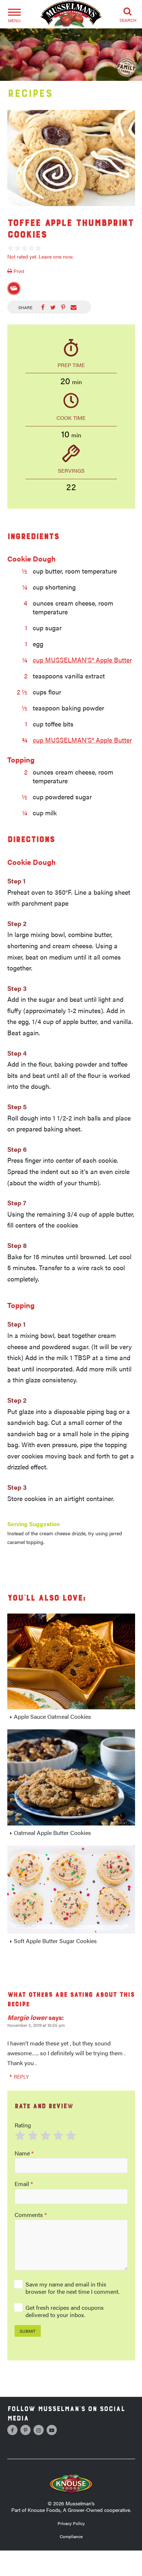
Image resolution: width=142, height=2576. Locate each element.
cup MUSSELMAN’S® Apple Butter (82, 660)
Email (24, 2184)
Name (24, 2153)
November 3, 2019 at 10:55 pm (36, 2025)
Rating (23, 2125)
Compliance (71, 2536)
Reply (21, 2076)
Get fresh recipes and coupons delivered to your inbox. (65, 2311)
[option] (71, 158)
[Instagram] (39, 2430)
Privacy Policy (71, 2523)
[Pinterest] (25, 2430)
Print (18, 271)
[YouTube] (52, 2430)
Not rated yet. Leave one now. (40, 256)
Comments (31, 2215)
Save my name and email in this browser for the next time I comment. (72, 2288)
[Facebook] (12, 2430)
